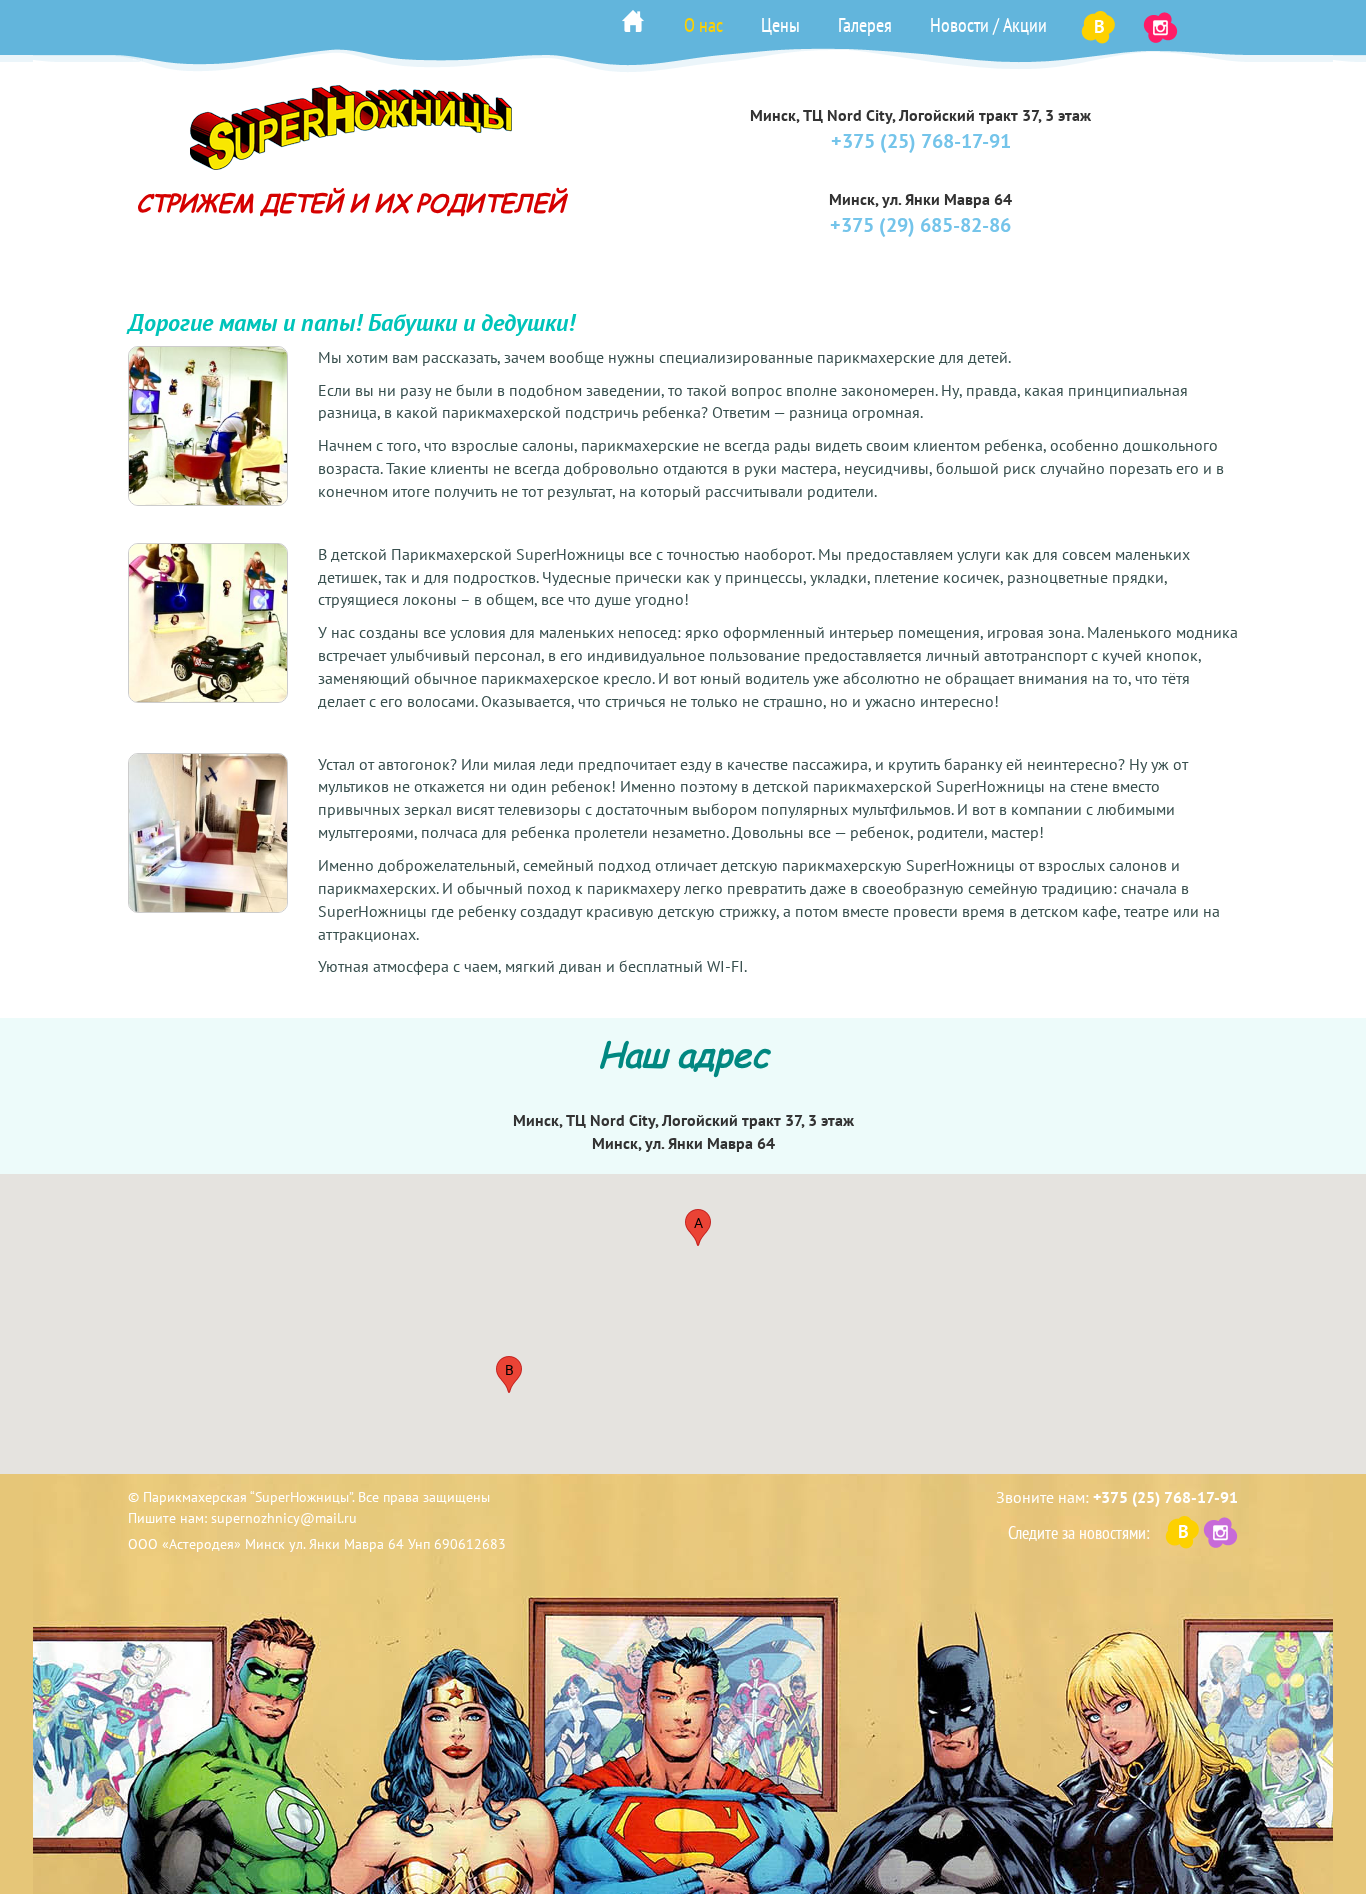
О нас (703, 25)
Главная (633, 21)
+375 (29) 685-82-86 (920, 225)
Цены (780, 25)
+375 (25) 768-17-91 (921, 141)
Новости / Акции (988, 25)
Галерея (865, 25)
